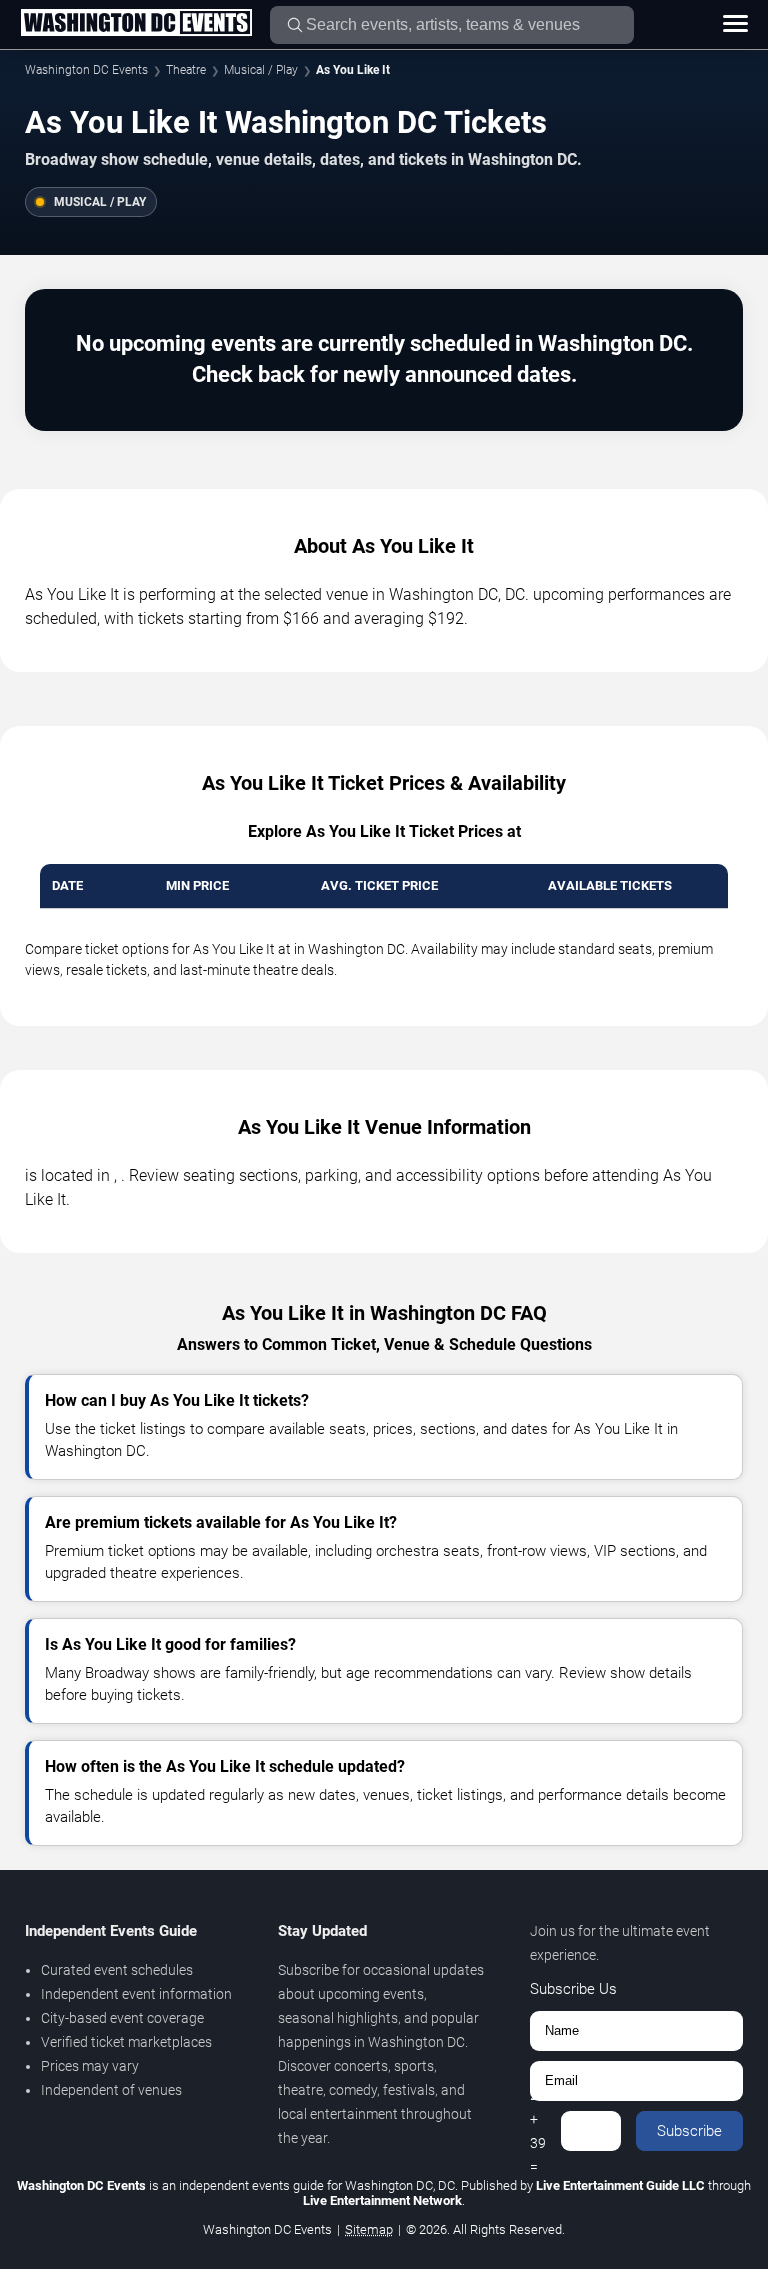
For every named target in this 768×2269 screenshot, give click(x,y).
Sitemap (369, 2229)
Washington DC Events (86, 70)
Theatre (186, 70)
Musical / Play (261, 70)
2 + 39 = (538, 2131)
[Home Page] (136, 24)
